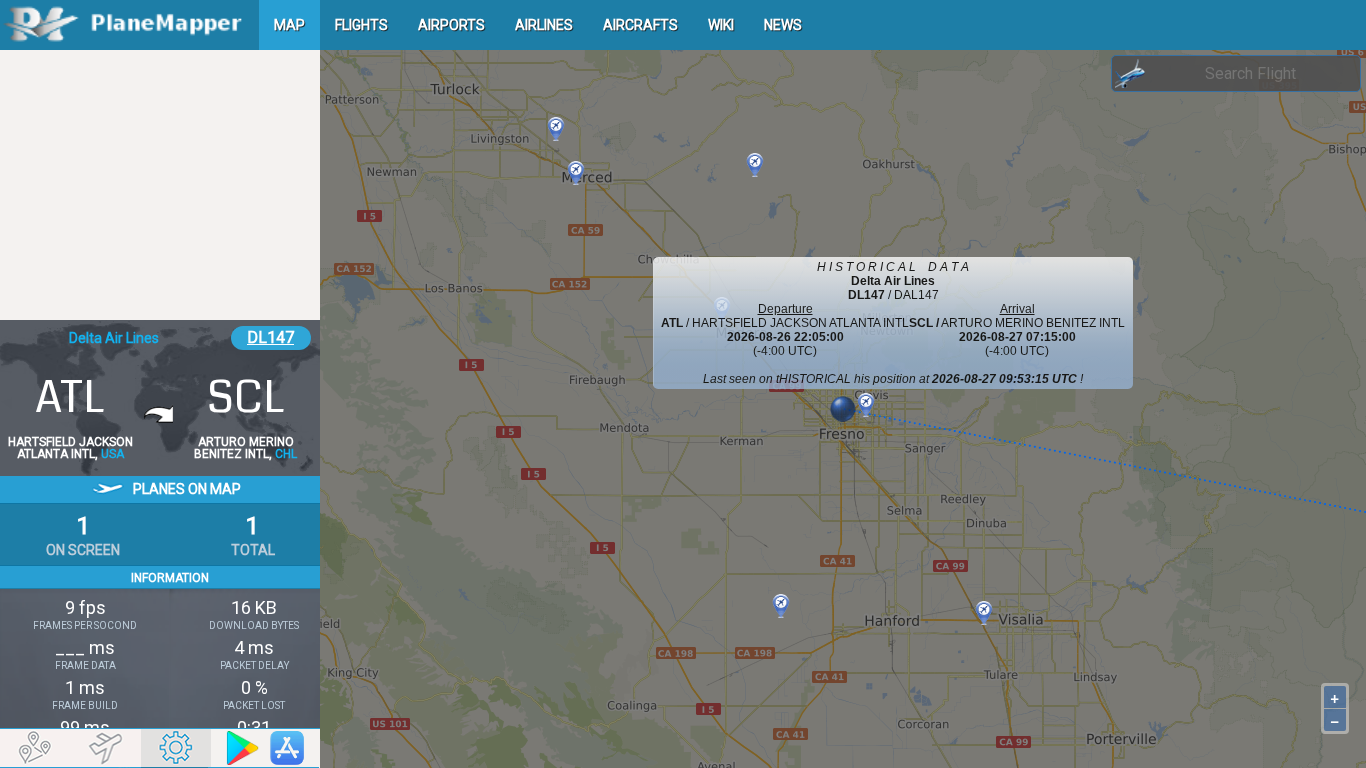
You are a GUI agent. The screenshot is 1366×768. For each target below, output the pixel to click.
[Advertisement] (160, 185)
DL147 (270, 337)
